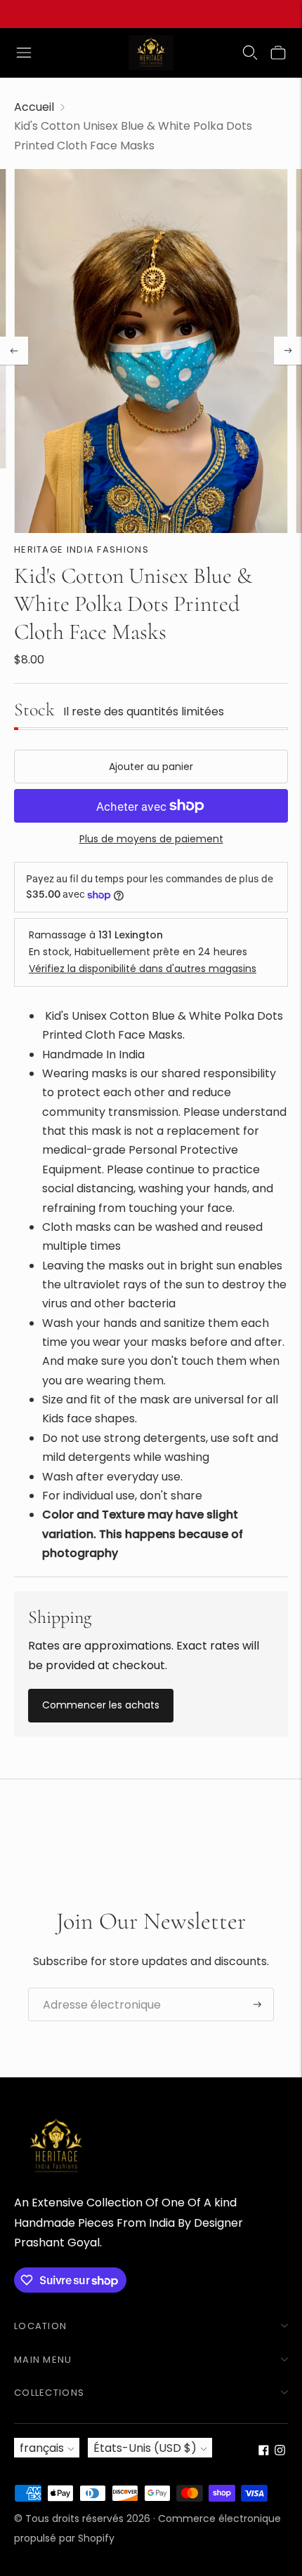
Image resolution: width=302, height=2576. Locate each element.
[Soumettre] (257, 2004)
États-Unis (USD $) (145, 2448)
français (42, 2448)
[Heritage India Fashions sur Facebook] (264, 2452)
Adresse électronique (94, 1988)
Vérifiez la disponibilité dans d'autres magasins (143, 969)
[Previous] (14, 351)
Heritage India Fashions (81, 549)
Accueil (34, 107)
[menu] (24, 53)
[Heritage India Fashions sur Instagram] (280, 2452)
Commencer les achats (101, 1705)
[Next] (288, 351)
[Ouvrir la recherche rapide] (250, 53)
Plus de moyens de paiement (151, 839)
